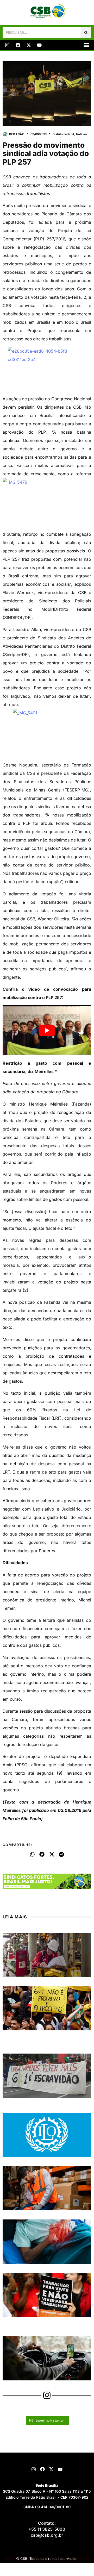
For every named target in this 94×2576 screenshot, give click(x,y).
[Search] (86, 33)
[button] (86, 45)
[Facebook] (18, 45)
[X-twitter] (29, 45)
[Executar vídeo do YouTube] (47, 1030)
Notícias (82, 134)
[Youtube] (39, 45)
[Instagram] (7, 45)
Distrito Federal (63, 134)
